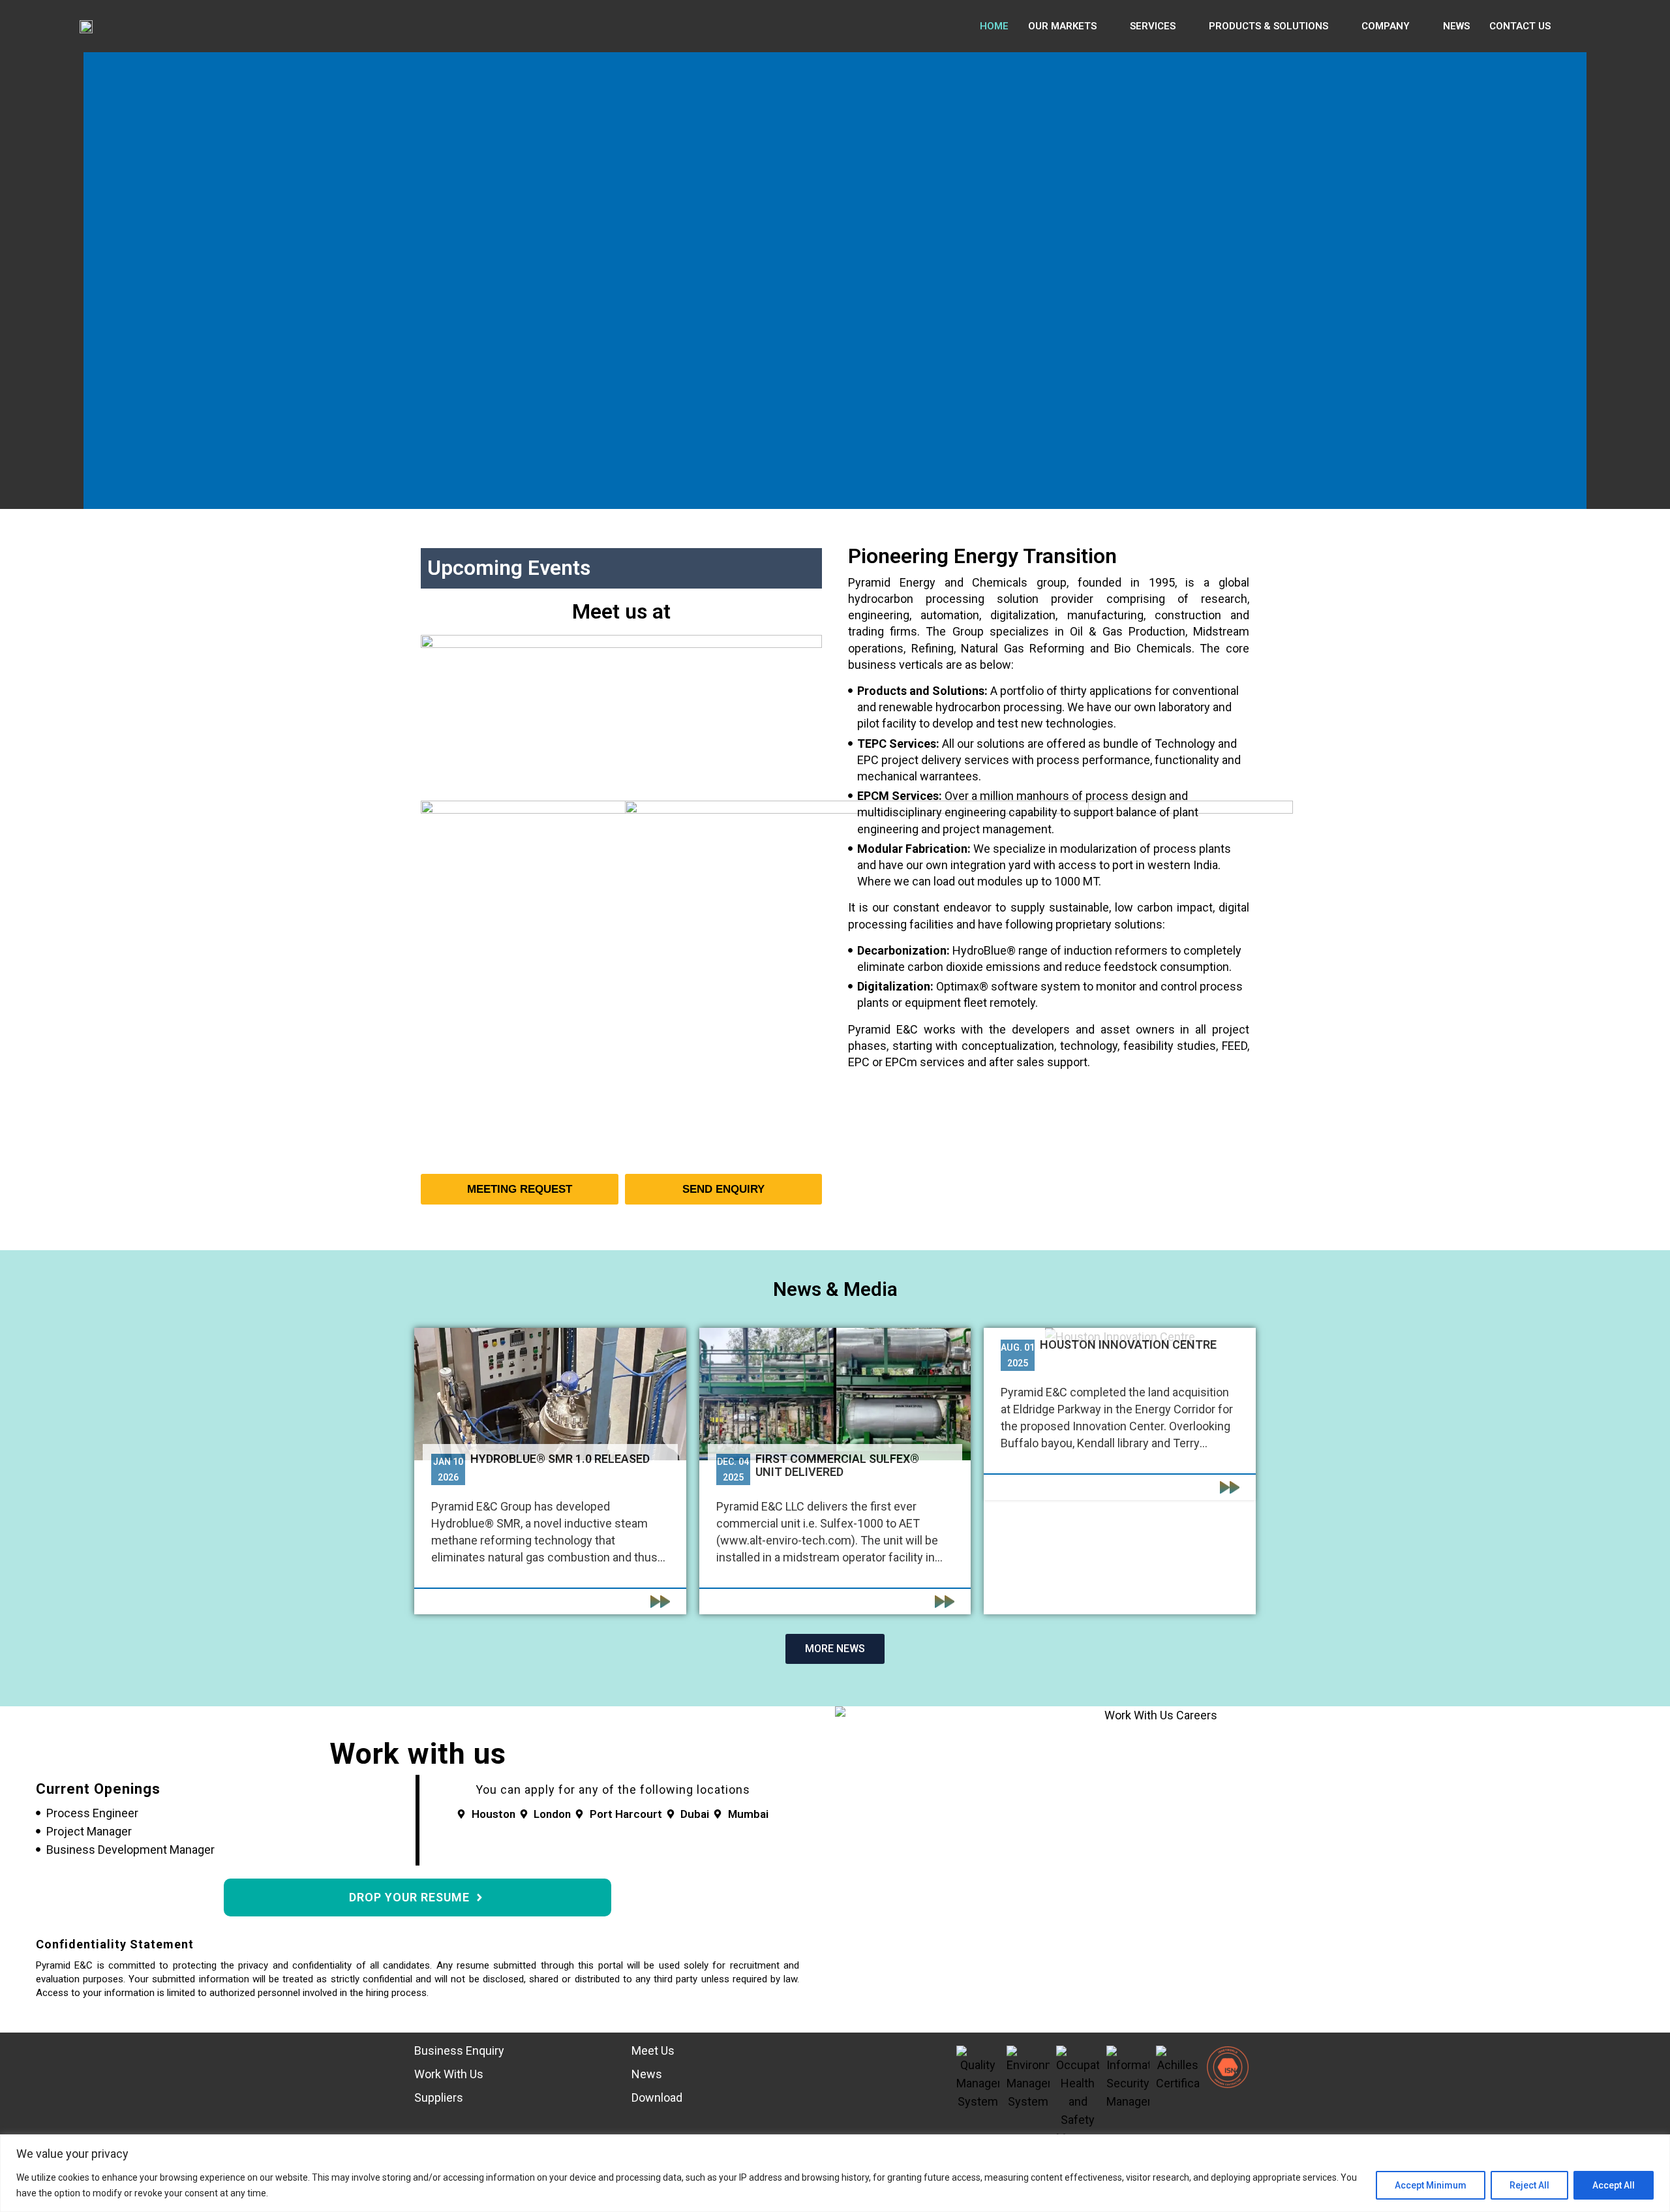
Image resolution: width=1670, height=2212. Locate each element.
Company (1386, 26)
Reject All (1529, 2185)
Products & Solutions (1268, 26)
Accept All (1614, 2185)
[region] (835, 2173)
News (1456, 26)
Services (1153, 26)
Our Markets (1062, 26)
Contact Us (1520, 26)
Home (994, 26)
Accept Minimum (1431, 2185)
